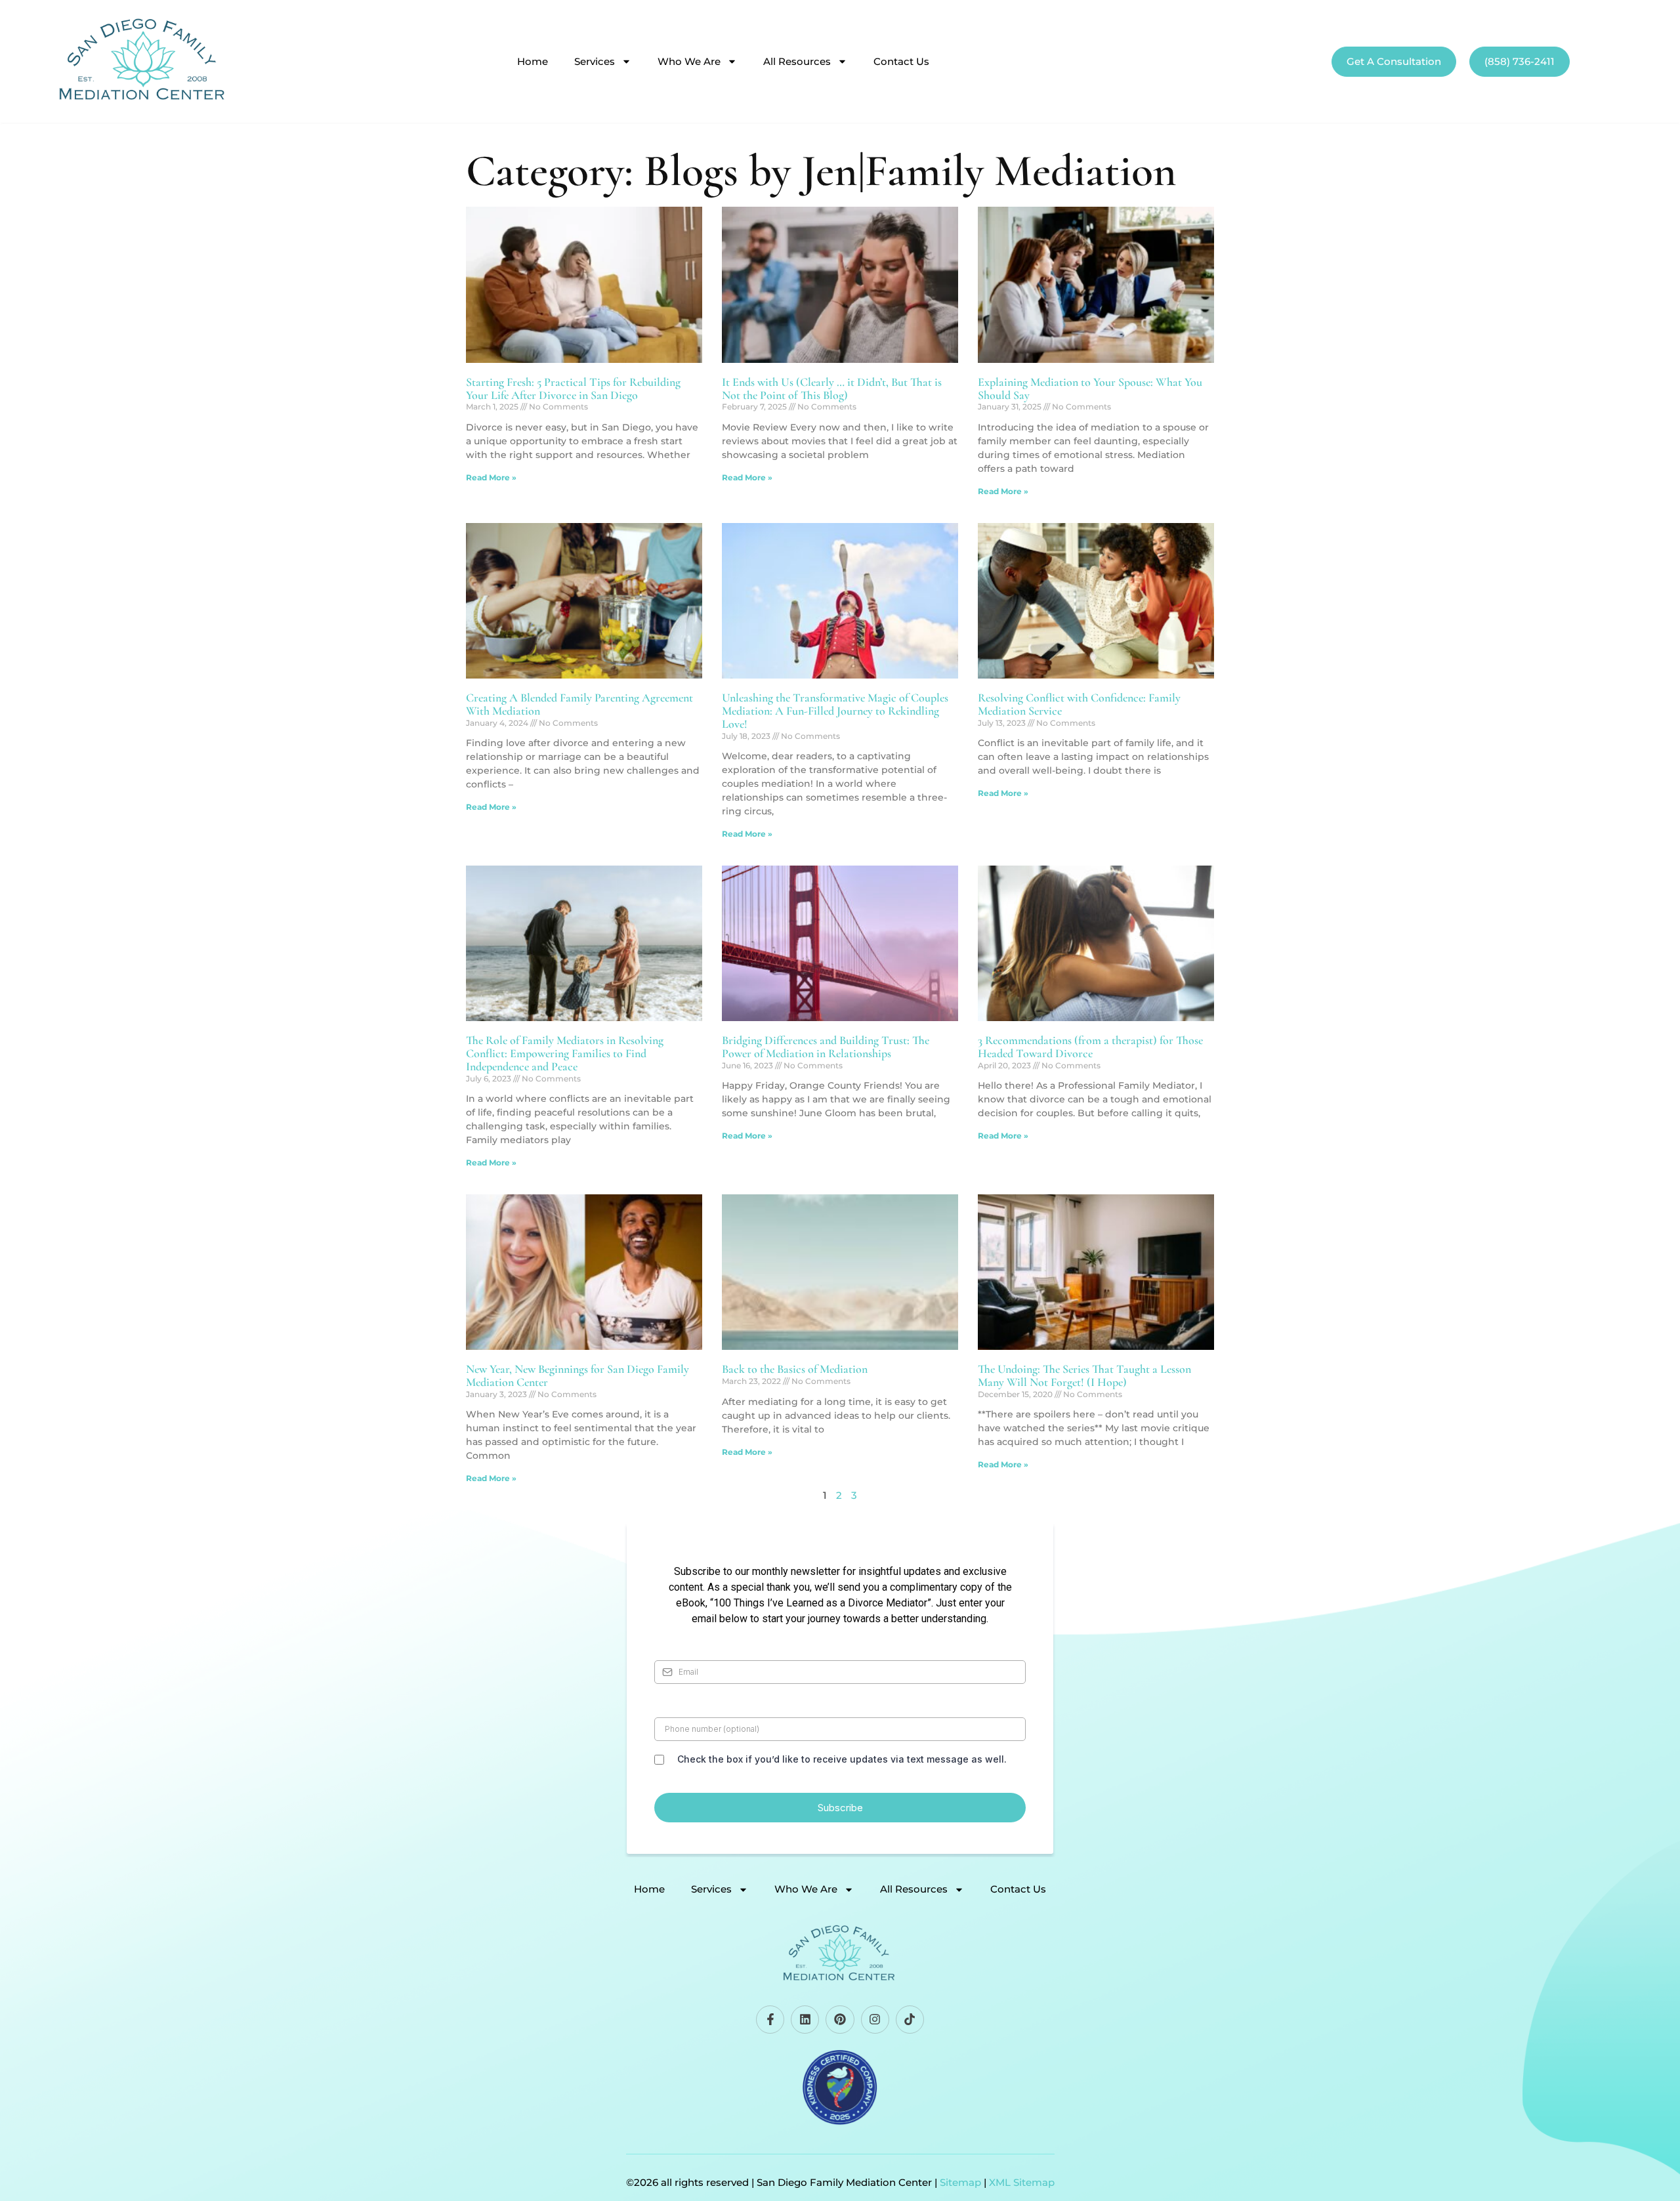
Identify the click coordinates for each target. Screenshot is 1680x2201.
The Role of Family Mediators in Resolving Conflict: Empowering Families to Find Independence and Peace (565, 1053)
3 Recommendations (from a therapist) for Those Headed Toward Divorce (1090, 1047)
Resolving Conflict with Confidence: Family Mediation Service (1079, 704)
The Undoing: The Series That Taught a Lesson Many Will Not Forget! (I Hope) (1084, 1375)
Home (533, 62)
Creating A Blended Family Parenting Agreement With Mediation (579, 704)
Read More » (491, 477)
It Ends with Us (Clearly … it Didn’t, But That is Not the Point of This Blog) (832, 388)
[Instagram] (875, 2020)
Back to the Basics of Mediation (795, 1369)
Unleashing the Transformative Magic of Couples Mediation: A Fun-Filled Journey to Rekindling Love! (835, 711)
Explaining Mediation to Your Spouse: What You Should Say (1090, 388)
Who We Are (689, 62)
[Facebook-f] (770, 2020)
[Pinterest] (840, 2020)
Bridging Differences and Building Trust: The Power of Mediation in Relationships (826, 1047)
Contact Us (901, 62)
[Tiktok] (910, 2020)
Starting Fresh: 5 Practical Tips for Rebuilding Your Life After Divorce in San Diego (573, 388)
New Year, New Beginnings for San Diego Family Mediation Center (577, 1375)
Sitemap (960, 2182)
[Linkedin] (805, 2020)
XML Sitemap (1022, 2182)
